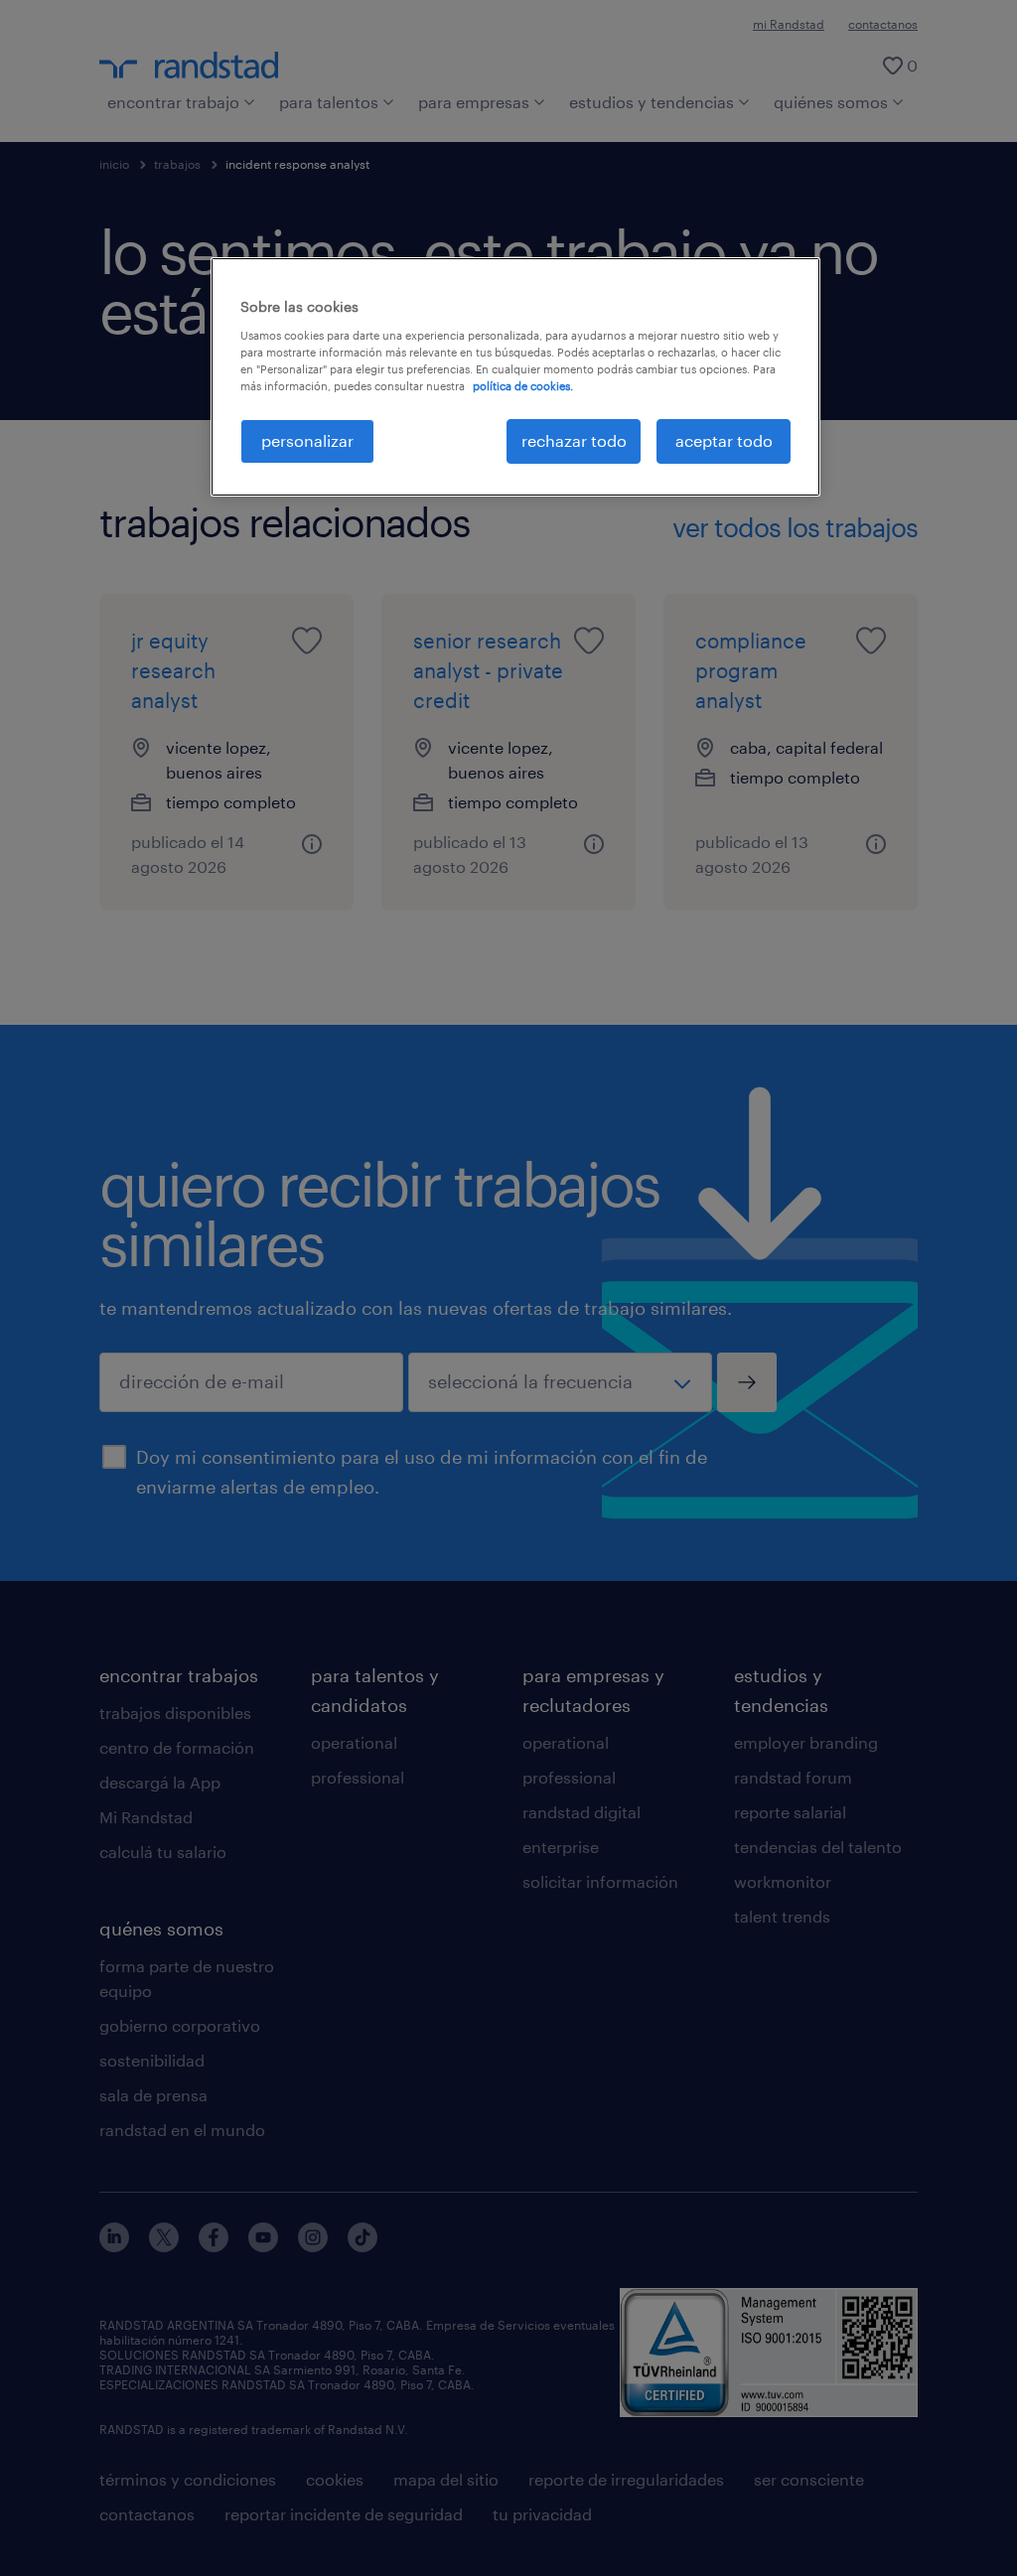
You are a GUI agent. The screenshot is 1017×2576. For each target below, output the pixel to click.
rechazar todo (574, 440)
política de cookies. (523, 386)
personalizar (307, 440)
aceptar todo (724, 440)
